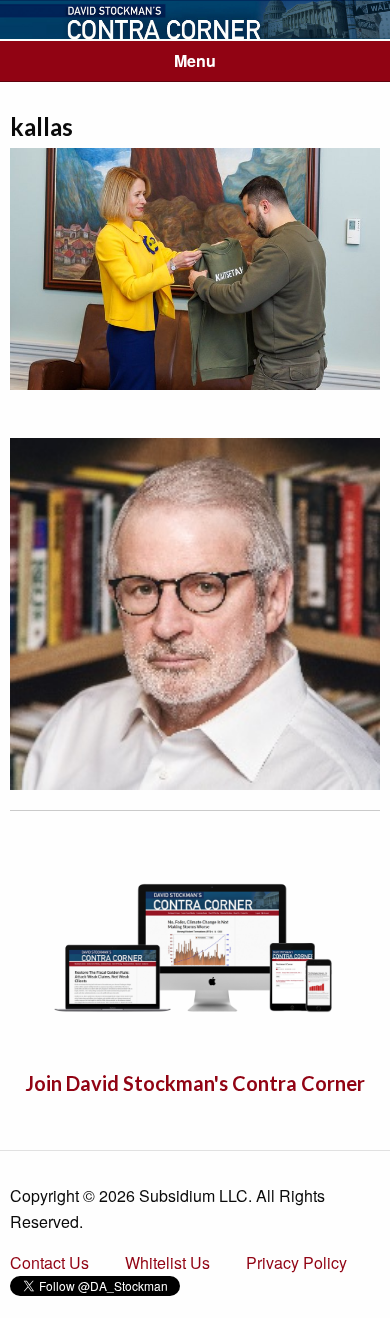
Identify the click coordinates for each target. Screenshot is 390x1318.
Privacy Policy (296, 1262)
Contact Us (49, 1262)
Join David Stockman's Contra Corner (195, 1083)
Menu (195, 60)
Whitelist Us (167, 1262)
